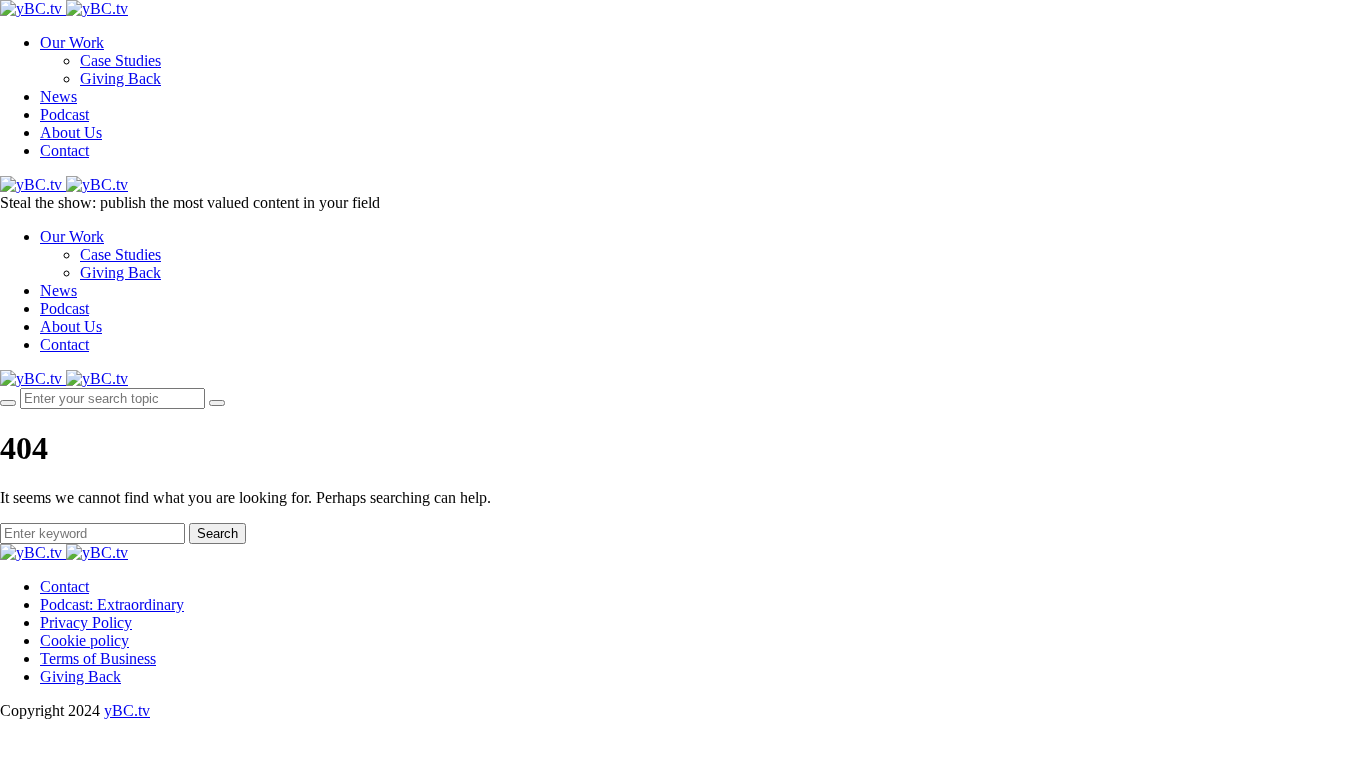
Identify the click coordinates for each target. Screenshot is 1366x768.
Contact (64, 150)
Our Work (72, 42)
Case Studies (120, 60)
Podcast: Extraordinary (112, 604)
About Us (71, 132)
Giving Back (120, 78)
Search (217, 533)
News (58, 96)
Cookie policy (84, 640)
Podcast (64, 114)
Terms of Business (98, 658)
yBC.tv (127, 710)
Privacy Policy (86, 622)
